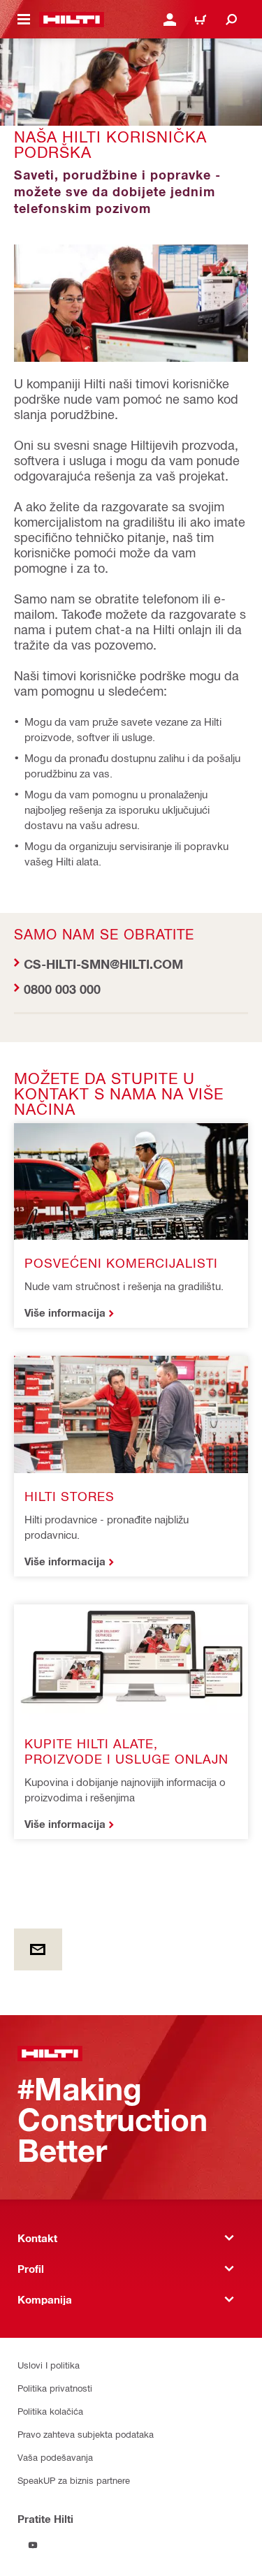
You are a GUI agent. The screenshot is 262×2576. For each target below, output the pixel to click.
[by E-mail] (38, 1949)
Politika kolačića (50, 2411)
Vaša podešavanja (55, 2457)
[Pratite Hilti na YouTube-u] (33, 2545)
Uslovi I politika (49, 2365)
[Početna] (72, 20)
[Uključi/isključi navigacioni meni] (24, 20)
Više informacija (65, 1312)
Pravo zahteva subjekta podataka (86, 2434)
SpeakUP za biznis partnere (74, 2480)
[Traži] (231, 20)
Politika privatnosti (55, 2388)
